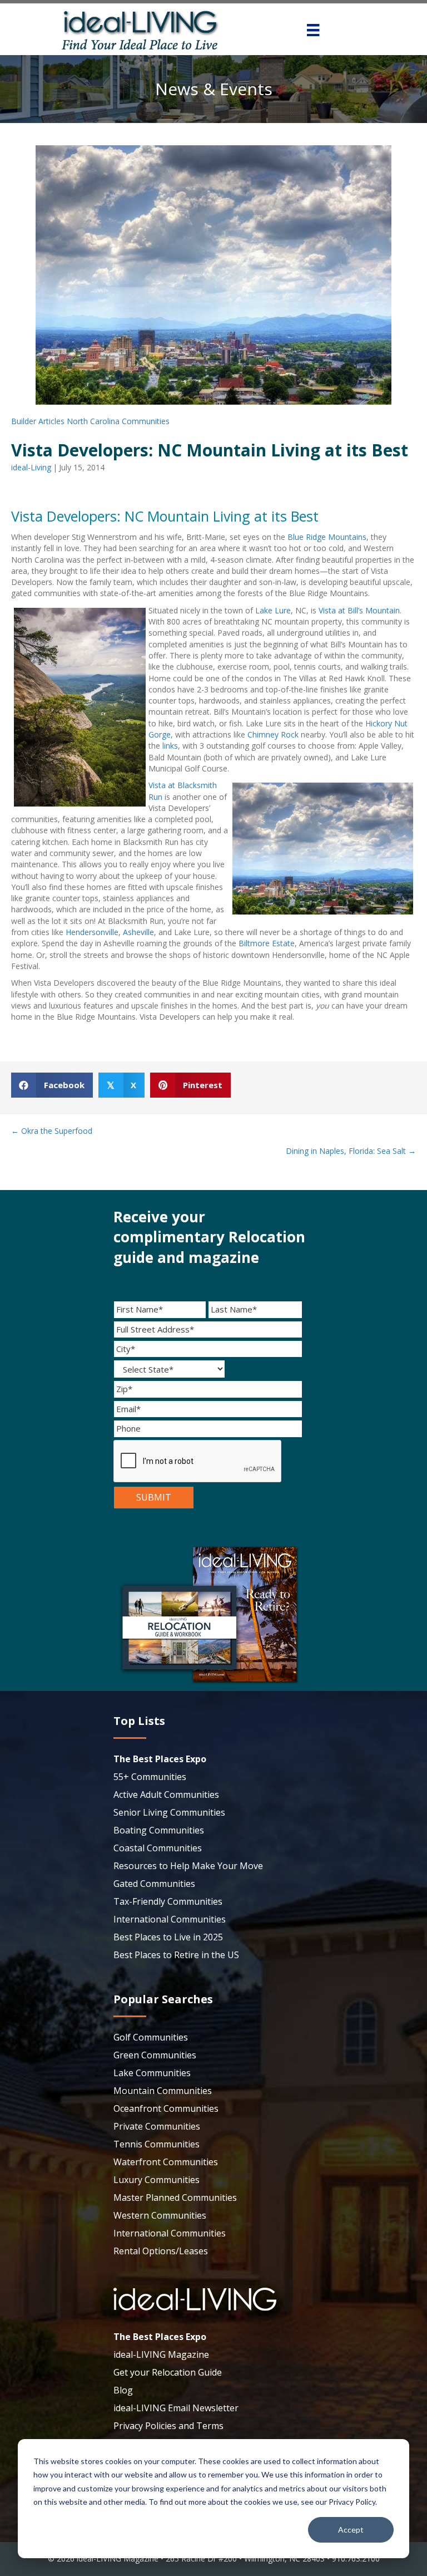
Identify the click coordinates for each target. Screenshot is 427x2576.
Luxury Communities (157, 2180)
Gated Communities (154, 1884)
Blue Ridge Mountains (327, 537)
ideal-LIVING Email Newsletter (176, 2408)
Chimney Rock (274, 734)
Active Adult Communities (166, 1795)
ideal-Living (31, 467)
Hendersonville (92, 932)
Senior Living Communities (169, 1812)
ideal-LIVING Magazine (161, 2354)
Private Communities (157, 2126)
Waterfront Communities (166, 2162)
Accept (351, 2530)
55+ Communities (150, 1777)
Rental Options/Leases (161, 2251)
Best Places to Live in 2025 (168, 1937)
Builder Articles (38, 421)
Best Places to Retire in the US (176, 1955)
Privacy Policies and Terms (168, 2426)
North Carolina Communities (118, 421)
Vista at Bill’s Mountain (359, 610)
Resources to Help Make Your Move (188, 1866)
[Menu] (313, 30)
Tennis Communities (157, 2144)
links (170, 746)
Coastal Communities (158, 1848)
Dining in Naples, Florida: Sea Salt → (351, 1151)
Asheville (138, 932)
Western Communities (160, 2215)
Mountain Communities (163, 2091)
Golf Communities (151, 2037)
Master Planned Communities (175, 2198)
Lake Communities (152, 2073)
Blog (123, 2390)
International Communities (170, 1919)
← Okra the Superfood (52, 1131)
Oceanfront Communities (166, 2108)
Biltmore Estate (267, 943)
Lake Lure (273, 610)
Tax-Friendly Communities (168, 1901)
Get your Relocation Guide (168, 2372)
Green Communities (155, 2055)
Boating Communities (159, 1830)
